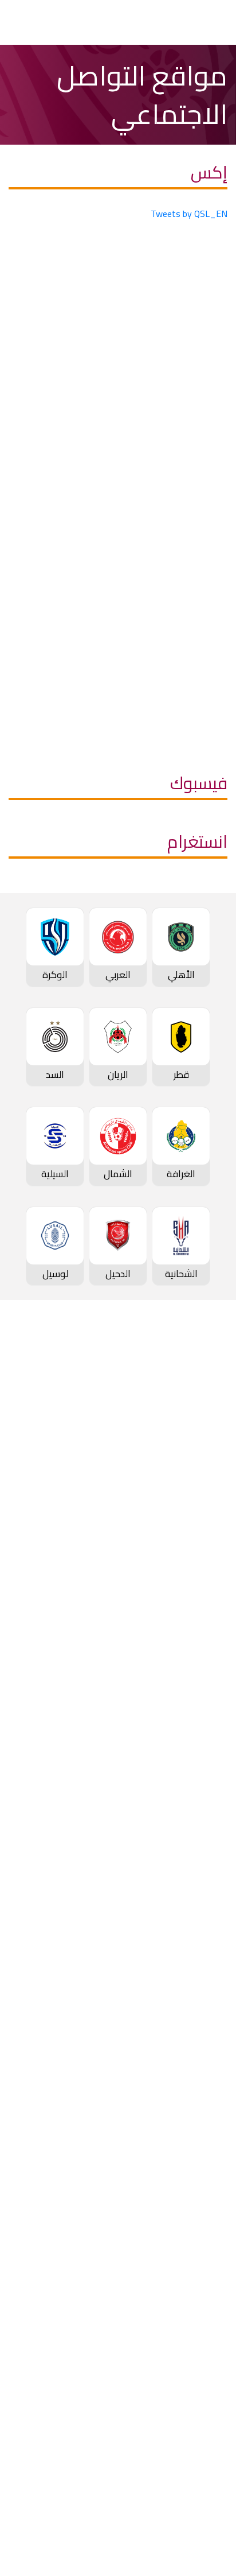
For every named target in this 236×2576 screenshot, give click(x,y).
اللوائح (212, 2375)
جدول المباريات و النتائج (180, 1426)
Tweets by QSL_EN (189, 214)
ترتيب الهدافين (196, 1464)
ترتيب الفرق (202, 1445)
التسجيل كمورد (195, 2337)
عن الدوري (204, 1503)
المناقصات (204, 2279)
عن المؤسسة (198, 2240)
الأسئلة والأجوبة (192, 2446)
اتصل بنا (209, 2426)
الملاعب (209, 1561)
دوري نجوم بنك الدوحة (181, 1407)
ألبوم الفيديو (200, 2131)
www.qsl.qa (108, 2535)
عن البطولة (203, 2003)
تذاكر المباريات (197, 1541)
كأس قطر (206, 1759)
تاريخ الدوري (202, 1484)
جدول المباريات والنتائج (181, 1650)
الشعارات (207, 2189)
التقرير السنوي (196, 2317)
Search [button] (50, 22)
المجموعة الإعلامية (185, 2151)
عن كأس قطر (198, 1836)
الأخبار (213, 2093)
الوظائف (208, 2298)
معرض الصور (199, 2112)
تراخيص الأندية (196, 2356)
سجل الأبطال (199, 1522)
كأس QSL (205, 1907)
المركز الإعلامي (194, 2170)
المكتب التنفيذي (192, 2260)
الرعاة (213, 1580)
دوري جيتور (204, 1631)
